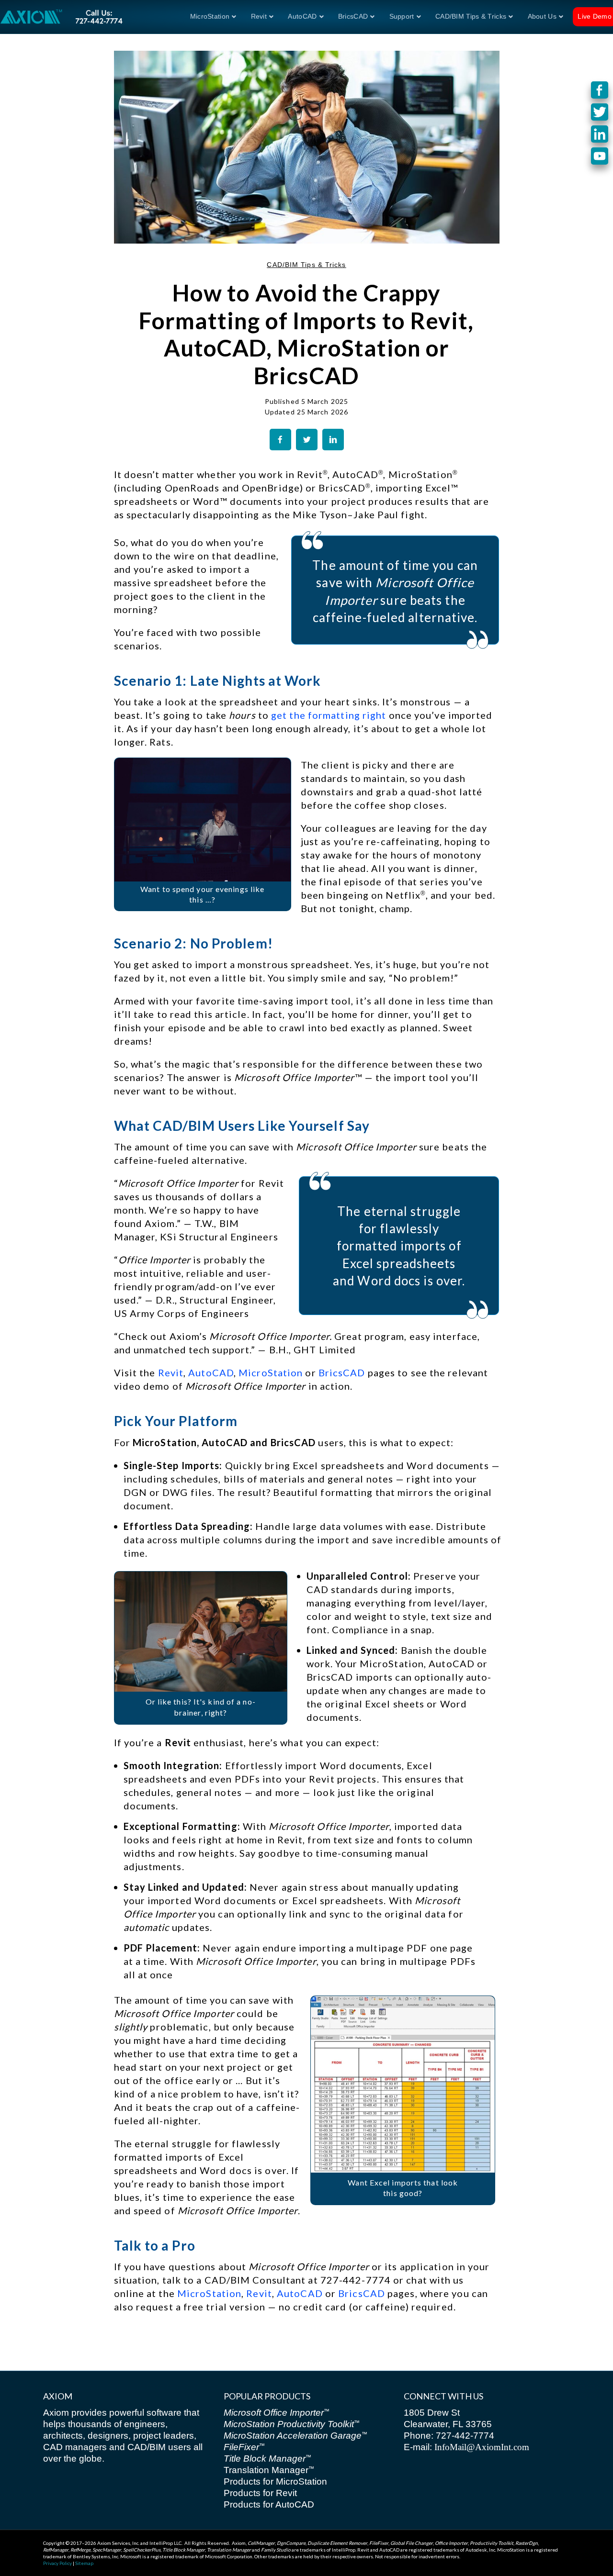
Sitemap (84, 2563)
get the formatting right (329, 715)
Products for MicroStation (275, 2481)
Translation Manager (269, 2470)
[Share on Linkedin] (333, 440)
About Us (542, 16)
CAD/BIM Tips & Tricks (471, 16)
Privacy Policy (57, 2563)
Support (402, 16)
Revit (259, 16)
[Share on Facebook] (280, 440)
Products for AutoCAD (269, 2504)
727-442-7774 (464, 2436)
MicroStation (210, 16)
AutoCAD (302, 16)
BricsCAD (342, 1372)
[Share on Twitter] (307, 440)
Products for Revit (260, 2493)
